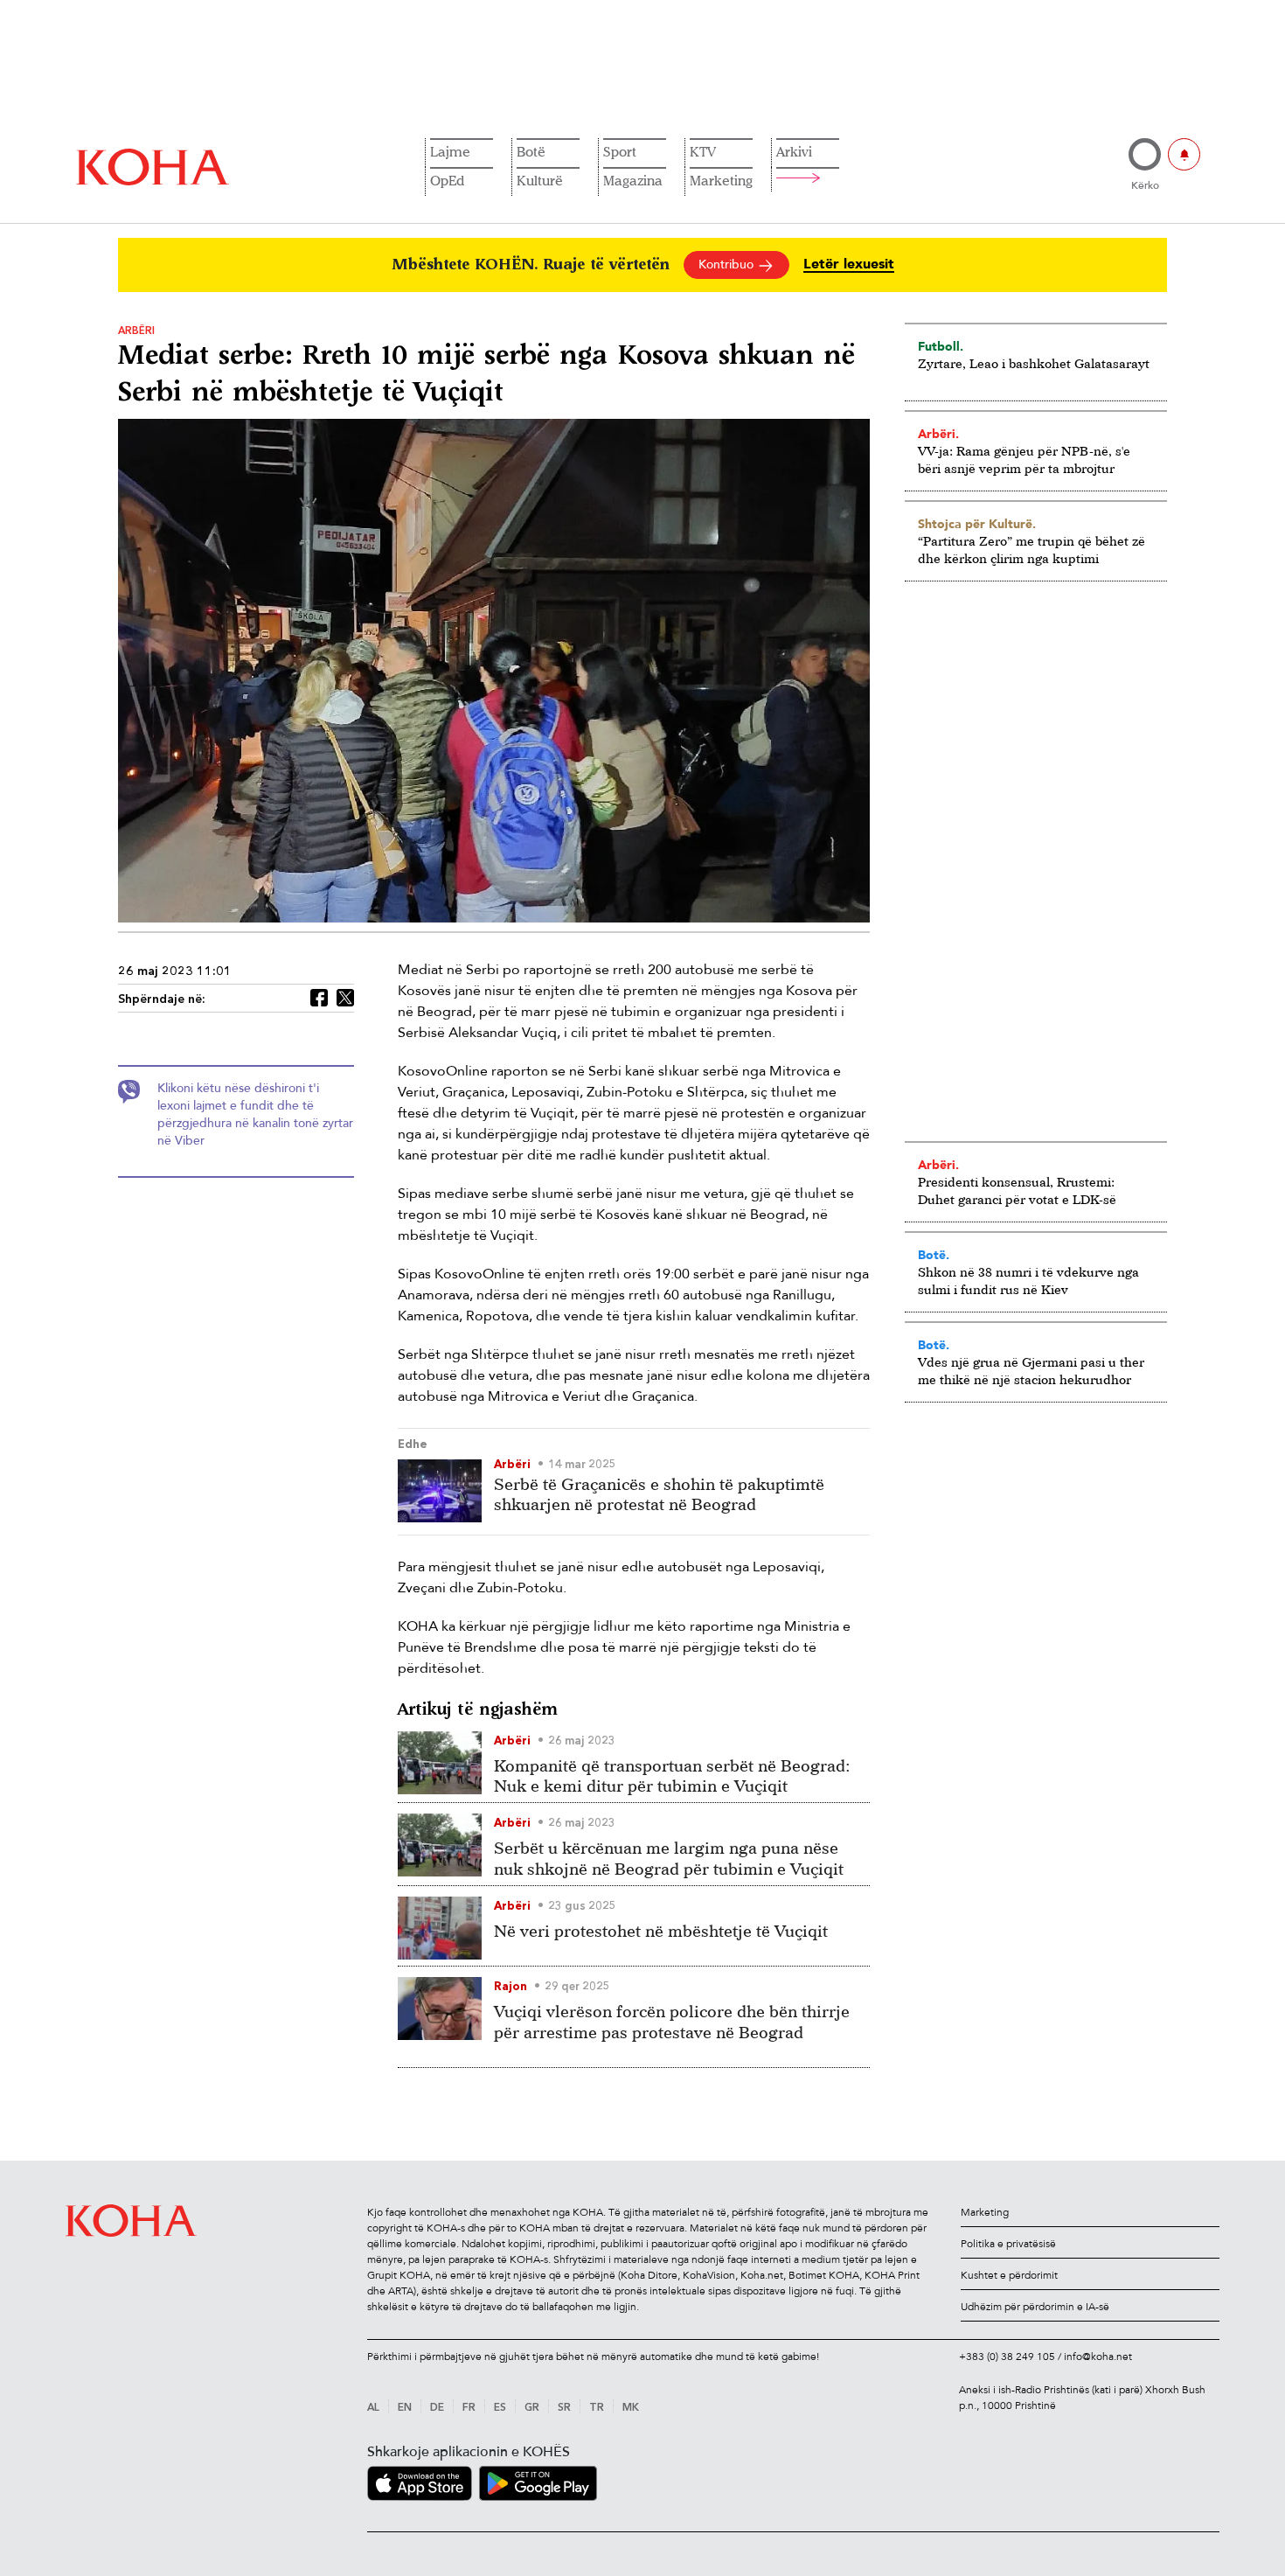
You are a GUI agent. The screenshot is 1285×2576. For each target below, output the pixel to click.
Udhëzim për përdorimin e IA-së (1035, 2307)
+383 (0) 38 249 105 (1007, 2357)
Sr (564, 2408)
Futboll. (941, 346)
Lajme (450, 151)
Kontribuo (728, 265)
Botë (531, 151)
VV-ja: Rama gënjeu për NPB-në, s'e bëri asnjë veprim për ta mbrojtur (1024, 460)
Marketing (721, 180)
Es (500, 2408)
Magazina (633, 180)
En (405, 2408)
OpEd (447, 180)
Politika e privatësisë (1008, 2244)
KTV (703, 151)
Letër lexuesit (849, 265)
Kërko (1145, 185)
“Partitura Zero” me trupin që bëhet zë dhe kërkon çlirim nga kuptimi (1031, 550)
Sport (620, 151)
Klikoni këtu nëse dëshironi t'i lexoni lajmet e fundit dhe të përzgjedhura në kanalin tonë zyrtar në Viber (255, 1114)
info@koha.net (1098, 2357)
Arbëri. (938, 434)
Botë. (934, 1255)
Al (373, 2408)
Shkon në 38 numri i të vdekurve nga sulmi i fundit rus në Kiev (1028, 1281)
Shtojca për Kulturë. (977, 524)
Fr (469, 2408)
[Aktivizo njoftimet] (1184, 154)
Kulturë (540, 180)
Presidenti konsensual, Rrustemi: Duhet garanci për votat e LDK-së (1017, 1191)
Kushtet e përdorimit (1009, 2275)
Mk (631, 2408)
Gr (532, 2408)
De (437, 2408)
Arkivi (794, 151)
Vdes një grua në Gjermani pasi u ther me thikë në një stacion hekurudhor (1031, 1371)
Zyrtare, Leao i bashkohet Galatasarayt (1034, 363)
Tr (597, 2408)
